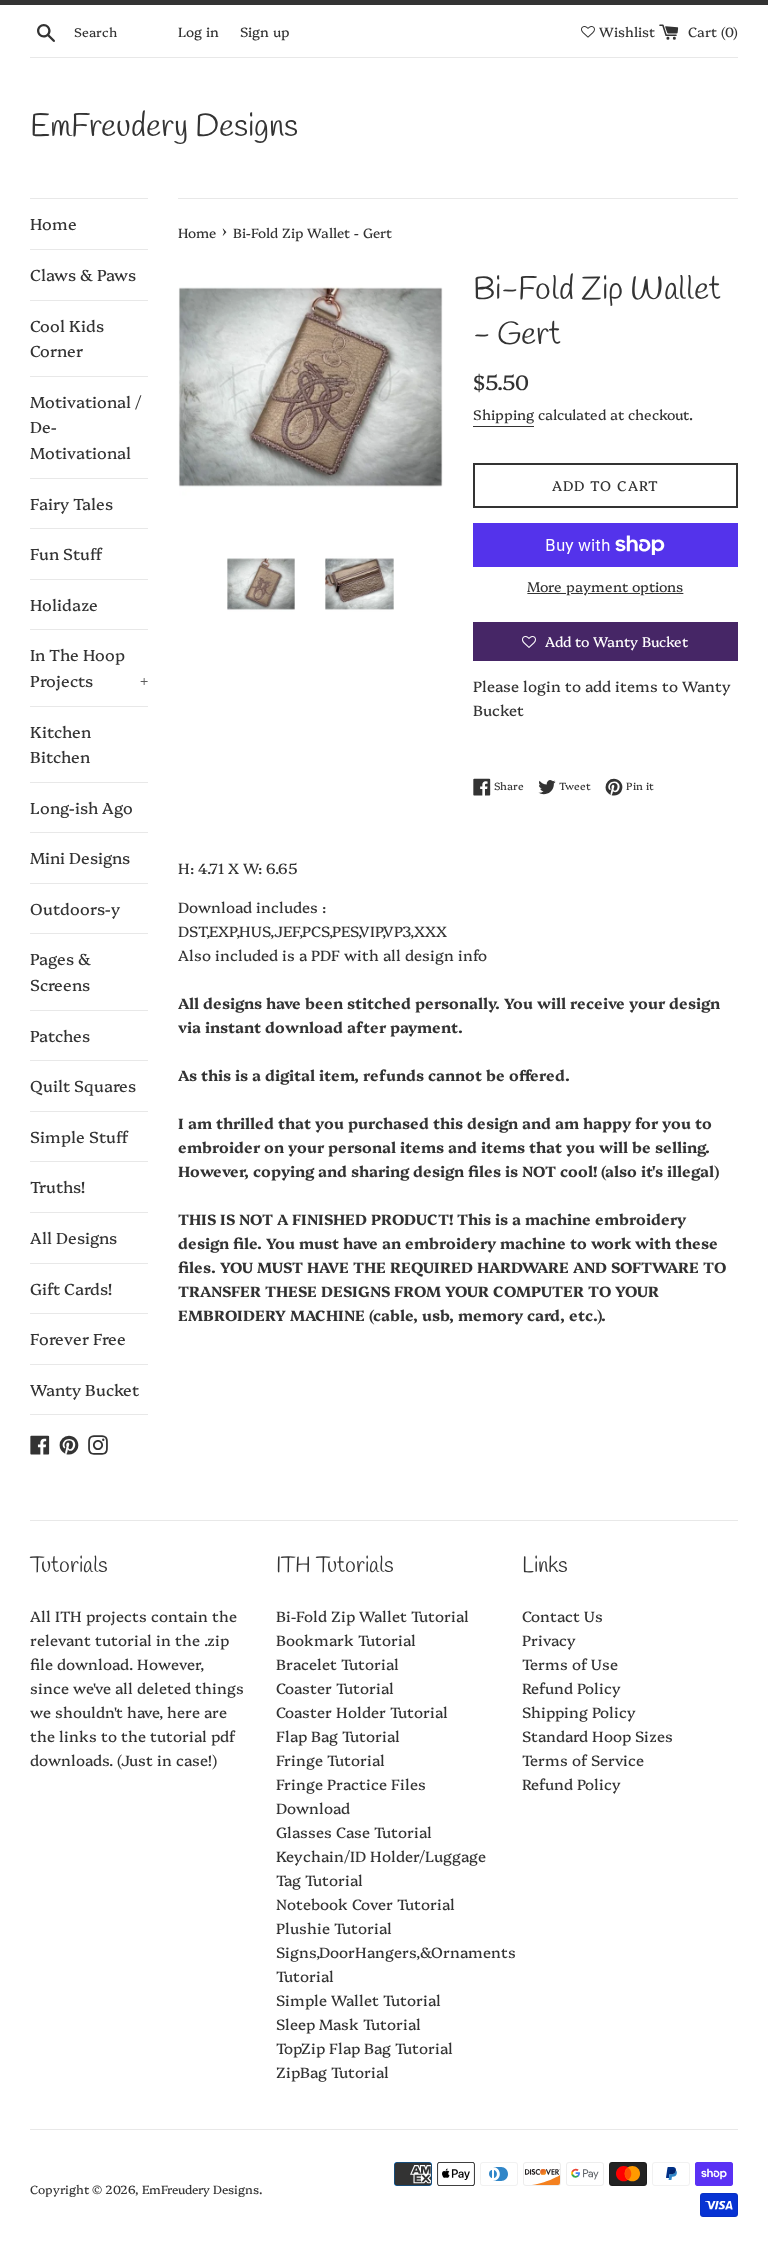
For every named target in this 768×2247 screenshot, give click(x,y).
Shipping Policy (579, 1711)
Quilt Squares (83, 1085)
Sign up (264, 31)
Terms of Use (570, 1663)
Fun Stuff (66, 553)
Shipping (503, 414)
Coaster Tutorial (335, 1687)
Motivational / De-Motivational (85, 426)
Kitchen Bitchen (60, 744)
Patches (60, 1035)
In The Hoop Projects (89, 667)
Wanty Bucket (84, 1389)
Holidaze (64, 604)
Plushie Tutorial (334, 1927)
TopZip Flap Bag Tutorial (364, 2047)
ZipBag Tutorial (332, 2071)
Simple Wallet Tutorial (358, 1999)
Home (53, 223)
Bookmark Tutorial (346, 1639)
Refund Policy (571, 1687)
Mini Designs (80, 857)
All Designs (73, 1237)
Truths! (57, 1186)
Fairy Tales (71, 503)
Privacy (549, 1639)
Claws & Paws (83, 274)
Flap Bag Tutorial (338, 1735)
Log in (198, 31)
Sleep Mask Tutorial (348, 2023)
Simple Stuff (79, 1136)
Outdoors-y (75, 908)
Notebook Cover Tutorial (365, 1903)
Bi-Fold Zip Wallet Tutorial (372, 1615)
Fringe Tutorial (330, 1759)
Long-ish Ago (81, 807)
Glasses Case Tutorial (354, 1831)
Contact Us (562, 1615)
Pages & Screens (60, 971)
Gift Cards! (71, 1288)
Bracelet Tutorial (337, 1663)
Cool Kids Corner (67, 338)
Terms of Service (583, 1759)
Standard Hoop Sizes (597, 1735)
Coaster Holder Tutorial (362, 1711)
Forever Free (78, 1338)
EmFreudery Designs (164, 127)
